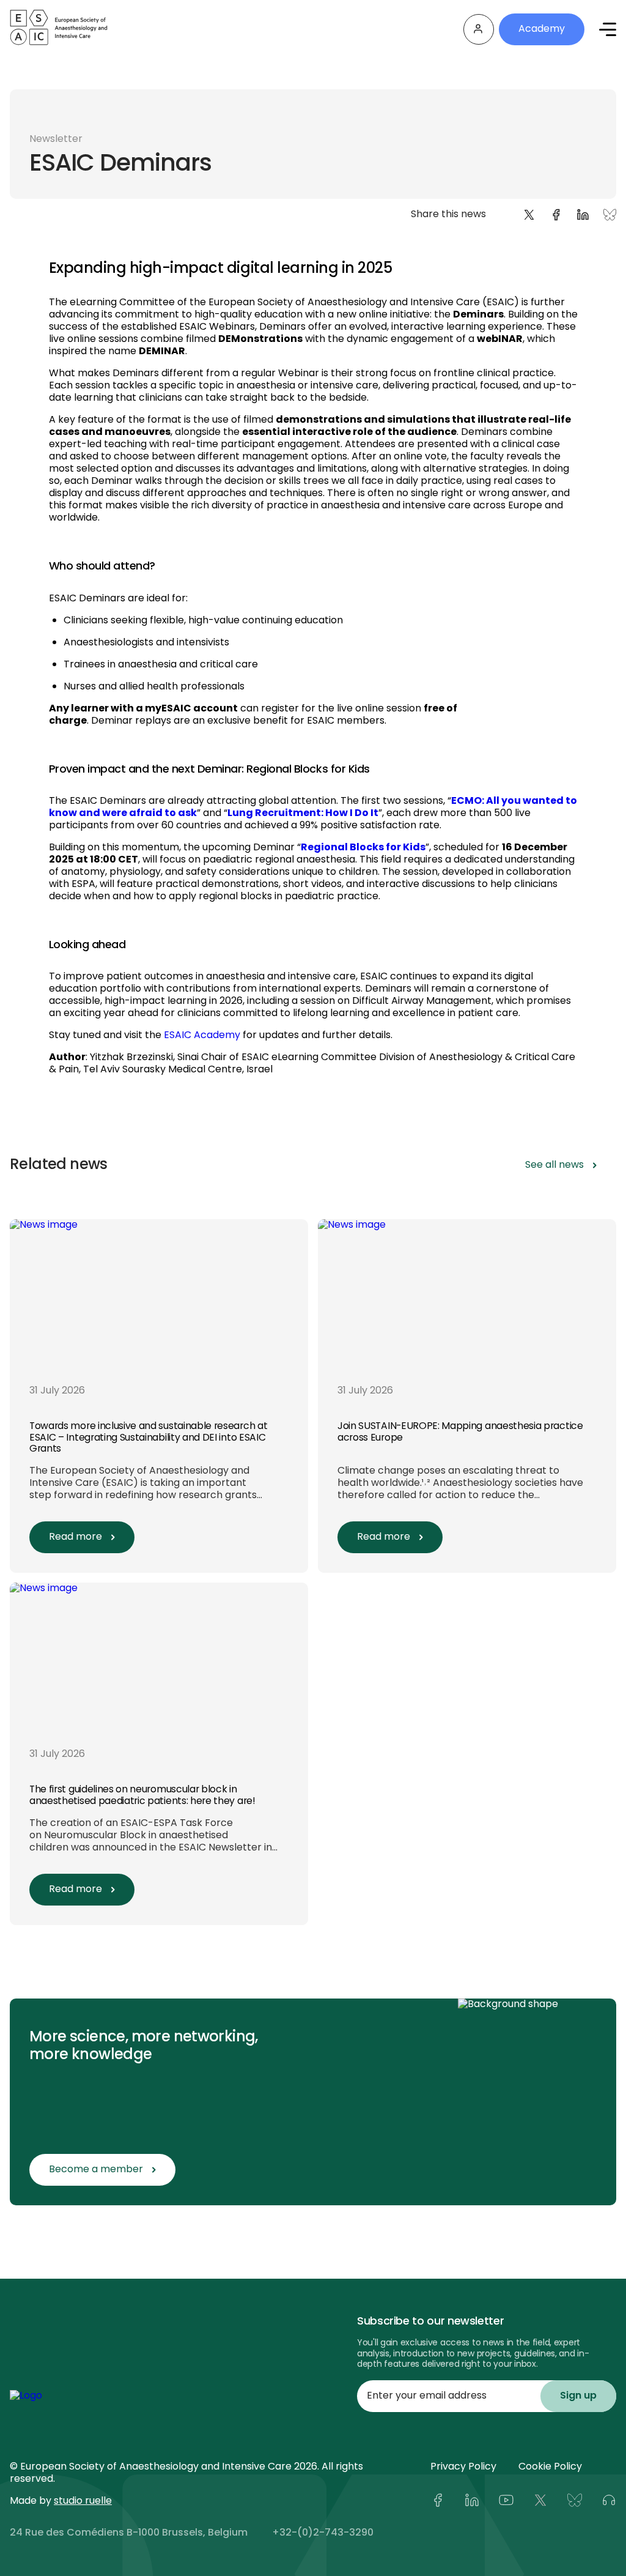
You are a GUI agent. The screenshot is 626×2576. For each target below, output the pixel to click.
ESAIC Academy (202, 1036)
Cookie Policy (550, 2467)
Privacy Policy (463, 2467)
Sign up (578, 2396)
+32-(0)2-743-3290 (323, 2533)
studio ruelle (83, 2501)
